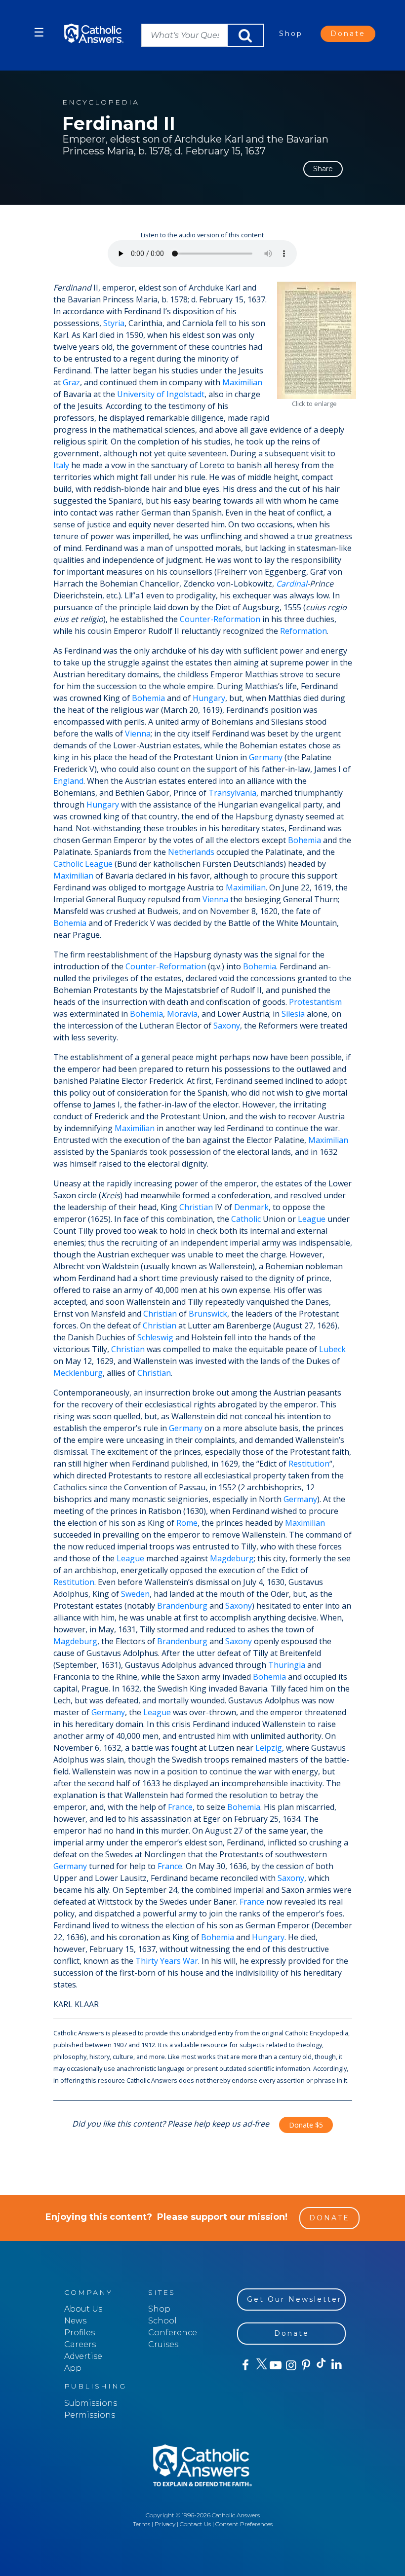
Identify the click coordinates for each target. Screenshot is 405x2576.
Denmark (251, 1207)
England (68, 781)
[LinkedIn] (336, 2365)
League (99, 864)
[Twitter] (260, 2365)
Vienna (138, 734)
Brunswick (208, 1314)
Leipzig (269, 1748)
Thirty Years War (167, 1961)
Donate (348, 34)
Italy (61, 465)
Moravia (182, 1014)
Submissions (91, 2403)
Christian (196, 1207)
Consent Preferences (244, 2524)
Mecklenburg (78, 1373)
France (180, 1807)
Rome (187, 1523)
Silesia (293, 1014)
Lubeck (332, 1349)
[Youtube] (275, 2365)
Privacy (165, 2524)
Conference (173, 2333)
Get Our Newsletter (294, 2299)
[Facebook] (245, 2365)
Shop (291, 34)
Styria (114, 323)
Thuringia (287, 1665)
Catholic (68, 864)
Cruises (163, 2344)
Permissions (90, 2415)
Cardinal (292, 584)
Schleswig (155, 1337)
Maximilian (242, 382)
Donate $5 (306, 2125)
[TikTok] (321, 2365)
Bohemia (148, 698)
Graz (71, 382)
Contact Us (195, 2524)
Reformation (304, 631)
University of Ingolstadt (161, 394)
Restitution (309, 1464)
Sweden (135, 1594)
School (162, 2321)
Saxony (227, 1026)
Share (323, 169)
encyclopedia (101, 102)
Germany (266, 757)
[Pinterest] (305, 2365)
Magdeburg (232, 1558)
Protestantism (315, 1002)
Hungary (209, 698)
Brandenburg (182, 1606)
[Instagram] (290, 2365)
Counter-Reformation (220, 619)
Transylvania (232, 793)
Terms (142, 2524)
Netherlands (191, 852)
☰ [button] (39, 32)
